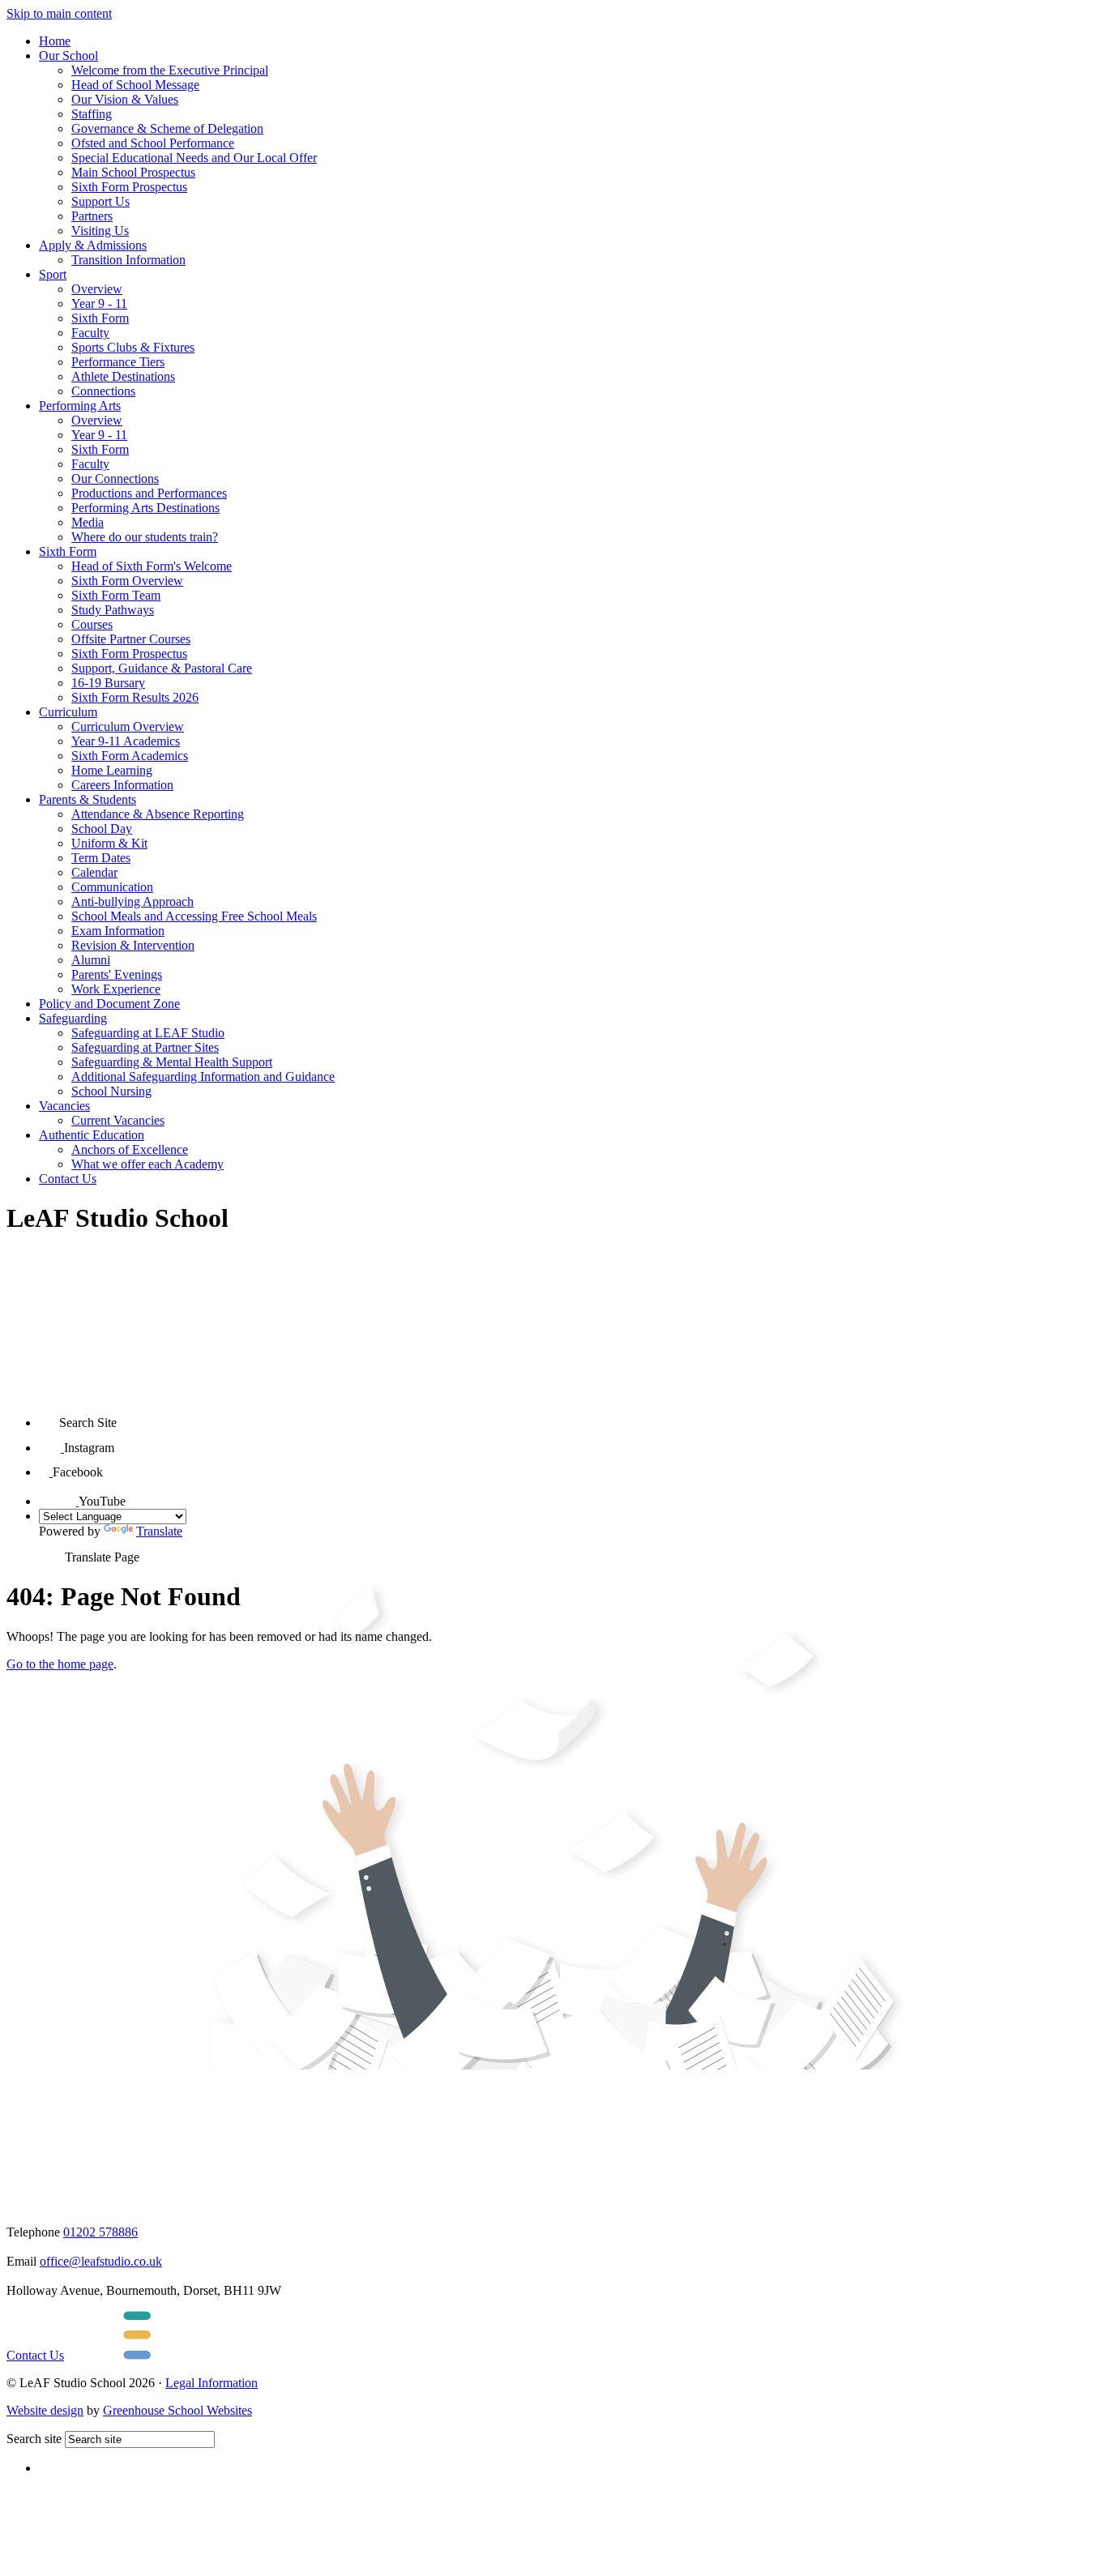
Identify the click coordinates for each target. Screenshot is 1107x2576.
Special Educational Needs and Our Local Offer (194, 158)
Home (55, 41)
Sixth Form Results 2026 (135, 697)
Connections (103, 391)
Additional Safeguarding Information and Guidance (203, 1077)
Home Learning (112, 770)
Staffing (92, 114)
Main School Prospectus (133, 172)
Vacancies (64, 1106)
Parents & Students (88, 799)
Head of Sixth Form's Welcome (152, 566)
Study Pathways (113, 610)
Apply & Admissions (93, 245)
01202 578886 (100, 2232)
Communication (112, 887)
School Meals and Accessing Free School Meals (194, 916)
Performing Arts (80, 406)
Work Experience (116, 989)
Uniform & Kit (109, 843)
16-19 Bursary (108, 683)
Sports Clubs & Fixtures (133, 347)
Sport (53, 274)
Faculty (90, 333)
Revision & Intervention (133, 945)
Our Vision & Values (125, 99)
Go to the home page (60, 1664)
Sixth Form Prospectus (129, 187)
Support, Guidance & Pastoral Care (162, 668)
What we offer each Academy (147, 1164)
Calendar (94, 872)
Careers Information (122, 785)
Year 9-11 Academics (126, 741)
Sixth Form (100, 318)
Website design (45, 2410)
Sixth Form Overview (127, 581)
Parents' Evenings (117, 974)
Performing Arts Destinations (145, 508)
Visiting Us (100, 231)
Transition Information (128, 260)
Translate (159, 1531)
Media (88, 522)
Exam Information (118, 931)
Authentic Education (92, 1135)
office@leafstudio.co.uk (101, 2261)
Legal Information (212, 2383)
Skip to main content (59, 13)
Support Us (100, 201)
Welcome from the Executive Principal (170, 70)
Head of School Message (135, 85)
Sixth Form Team (116, 595)
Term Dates (101, 858)
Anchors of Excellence (130, 1149)
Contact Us (68, 1179)
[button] (49, 1417)
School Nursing (111, 1091)
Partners (92, 216)
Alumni (91, 960)
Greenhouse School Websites (177, 2410)
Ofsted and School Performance (153, 143)
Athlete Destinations (123, 376)
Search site (34, 2439)
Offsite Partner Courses (131, 639)
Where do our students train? (145, 537)
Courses (92, 624)
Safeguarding (73, 1018)
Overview (97, 289)
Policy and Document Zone (109, 1004)
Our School (68, 56)
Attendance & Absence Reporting (158, 814)
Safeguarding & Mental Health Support (172, 1062)
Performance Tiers (118, 362)
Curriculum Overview (128, 726)
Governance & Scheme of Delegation (167, 128)
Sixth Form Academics (130, 756)
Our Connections (115, 478)
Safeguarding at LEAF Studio (148, 1033)
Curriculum (68, 712)
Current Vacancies (118, 1120)
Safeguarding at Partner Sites (145, 1047)
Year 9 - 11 (99, 303)
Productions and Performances (149, 493)
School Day (102, 829)
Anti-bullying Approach (132, 901)
